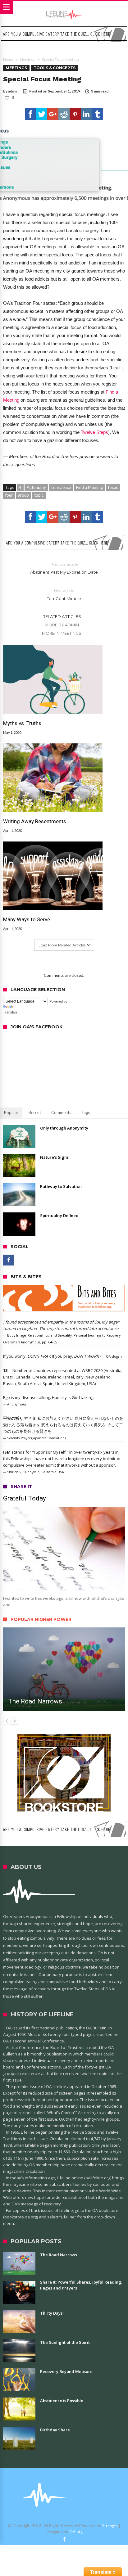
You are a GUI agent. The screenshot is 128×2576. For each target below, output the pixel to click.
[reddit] (64, 114)
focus (113, 487)
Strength (110, 2526)
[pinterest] (75, 114)
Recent (35, 1112)
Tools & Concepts (55, 68)
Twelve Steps (94, 432)
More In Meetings (62, 633)
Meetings (27, 60)
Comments (61, 1112)
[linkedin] (86, 114)
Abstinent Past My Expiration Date (64, 568)
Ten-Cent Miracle (64, 595)
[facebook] (30, 114)
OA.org (76, 2532)
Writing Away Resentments (35, 821)
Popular (11, 1112)
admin (13, 91)
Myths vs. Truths (22, 723)
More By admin (62, 625)
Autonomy (36, 487)
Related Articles (62, 616)
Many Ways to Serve (27, 919)
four (9, 495)
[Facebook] (9, 1260)
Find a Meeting (89, 487)
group (23, 495)
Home (8, 60)
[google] (53, 114)
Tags (86, 1112)
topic (39, 495)
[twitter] (42, 114)
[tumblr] (98, 114)
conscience (61, 487)
